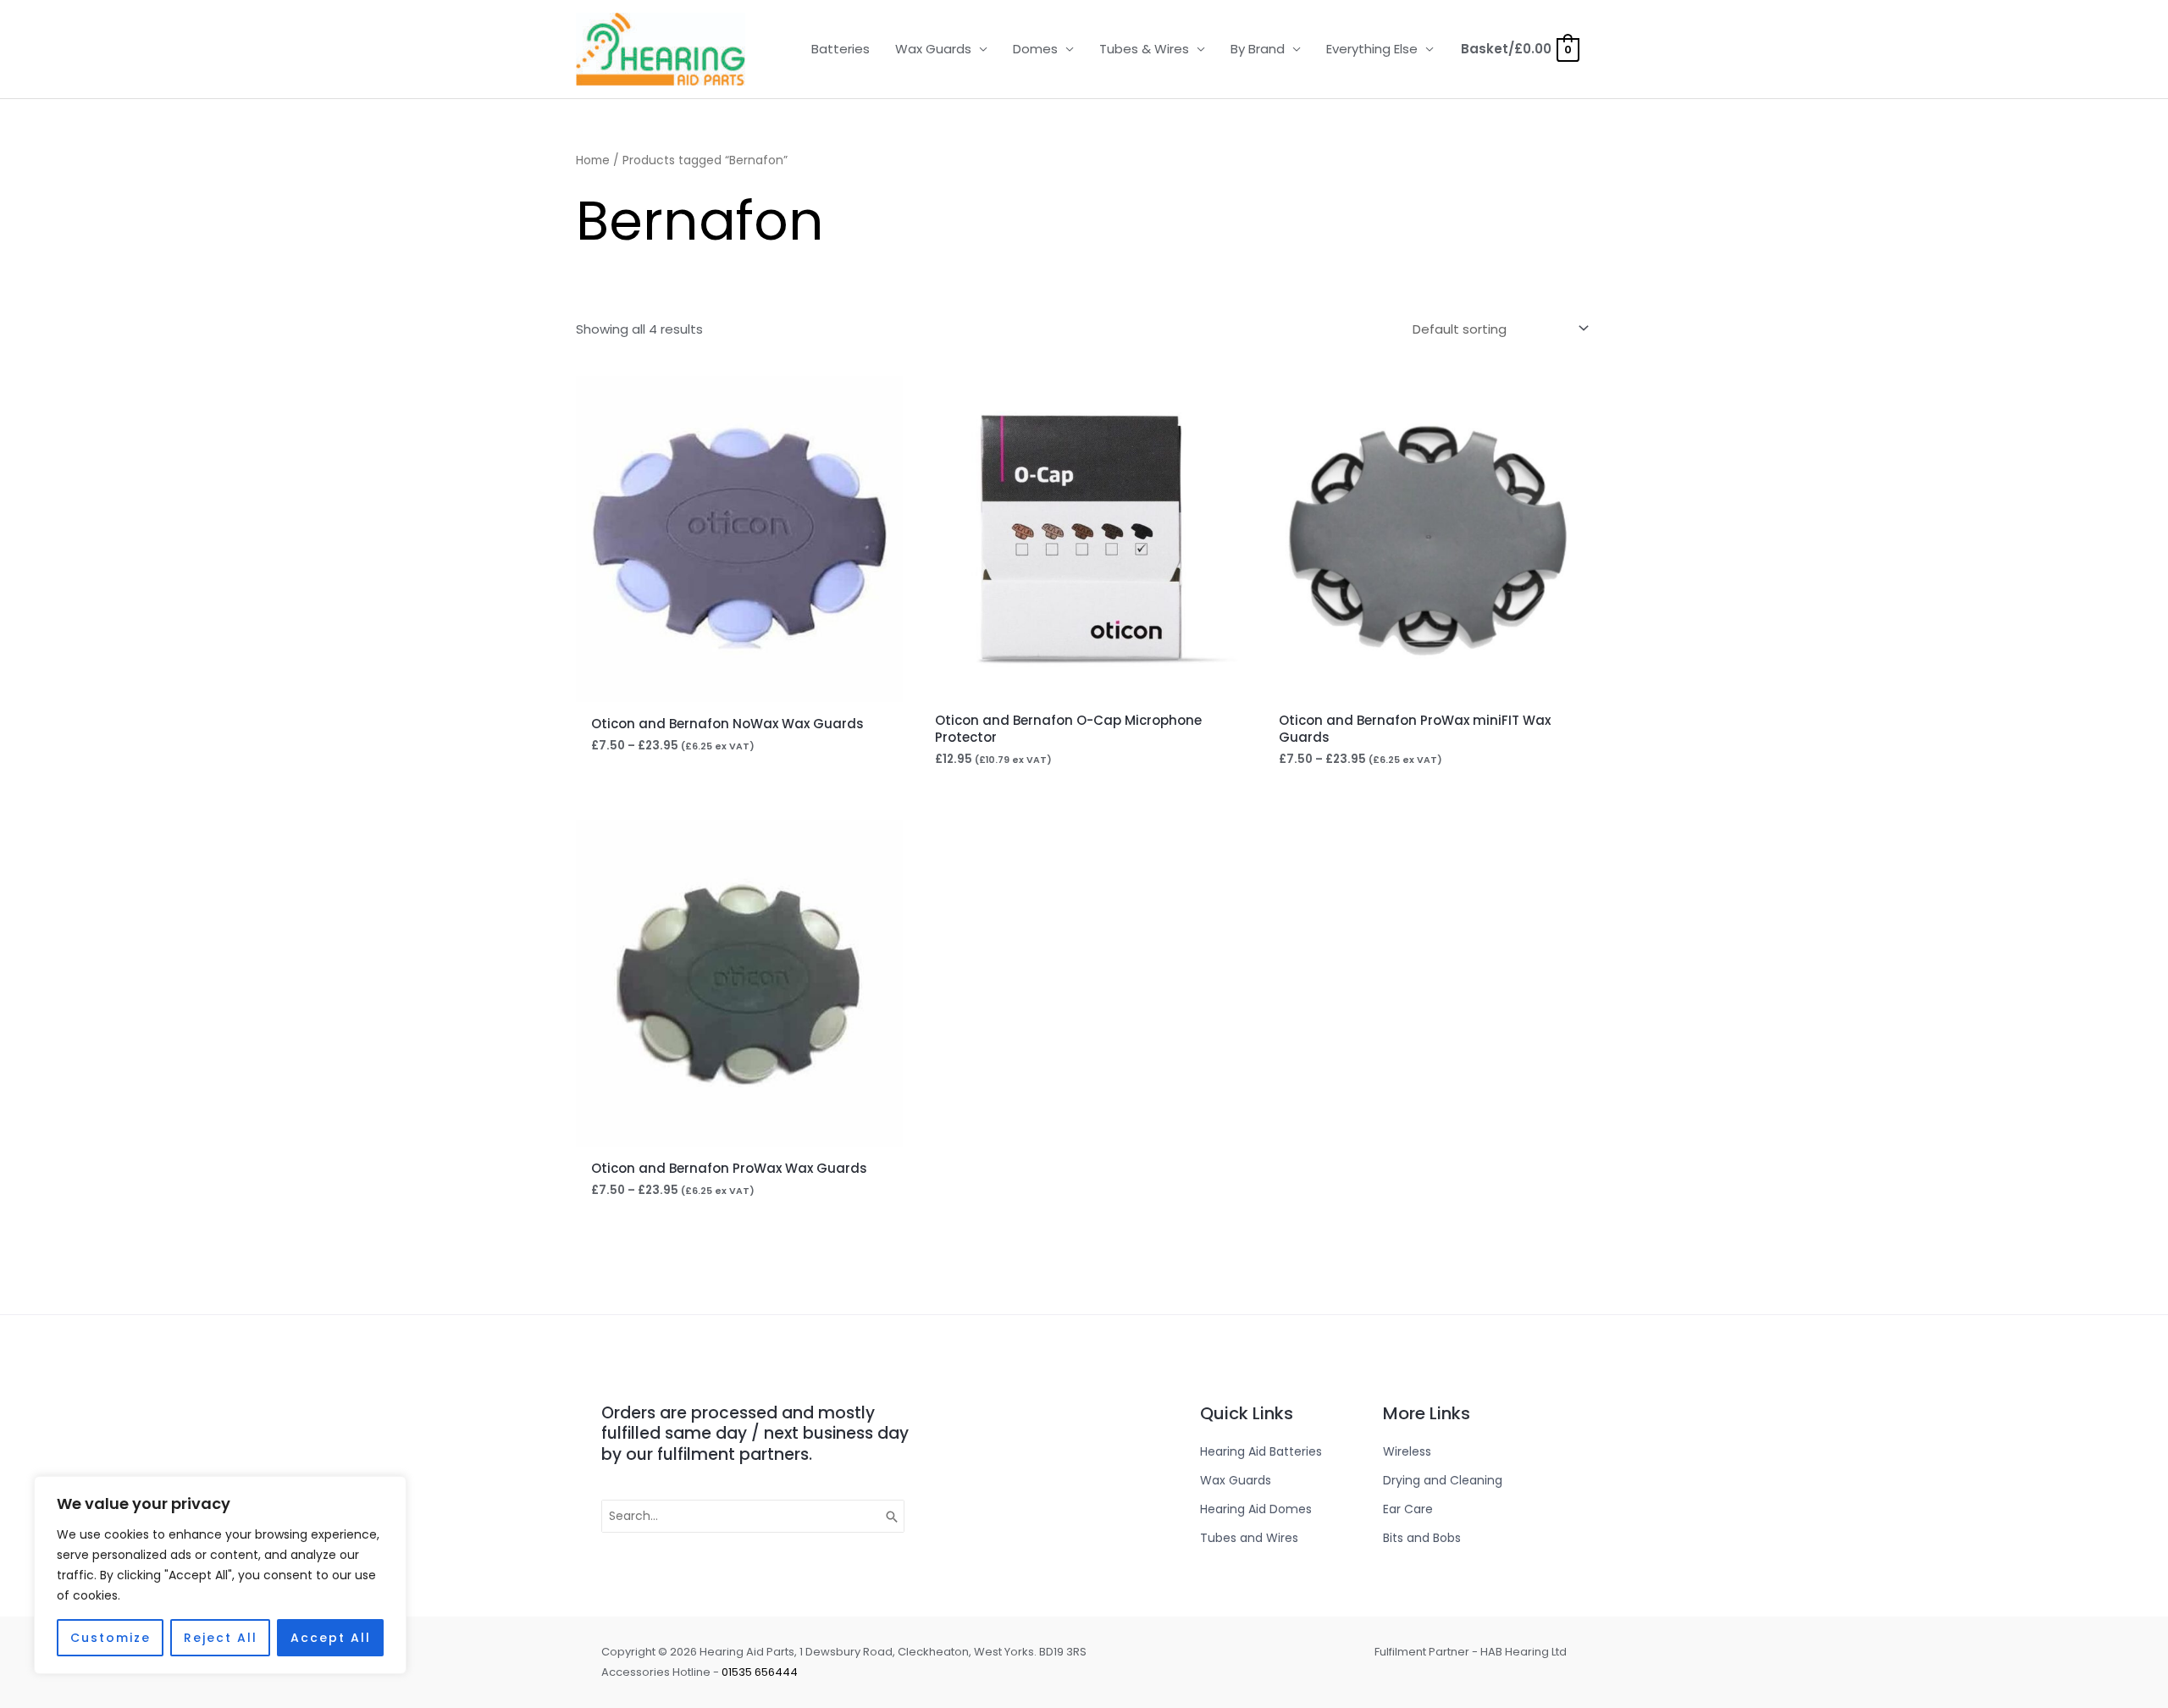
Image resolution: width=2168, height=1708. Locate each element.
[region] (220, 1575)
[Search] (893, 1517)
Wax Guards (933, 49)
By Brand (1258, 49)
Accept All (331, 1638)
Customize (111, 1638)
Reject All (221, 1638)
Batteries (841, 49)
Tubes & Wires (1144, 49)
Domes (1035, 49)
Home (593, 160)
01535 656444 (760, 1672)
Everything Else (1372, 49)
